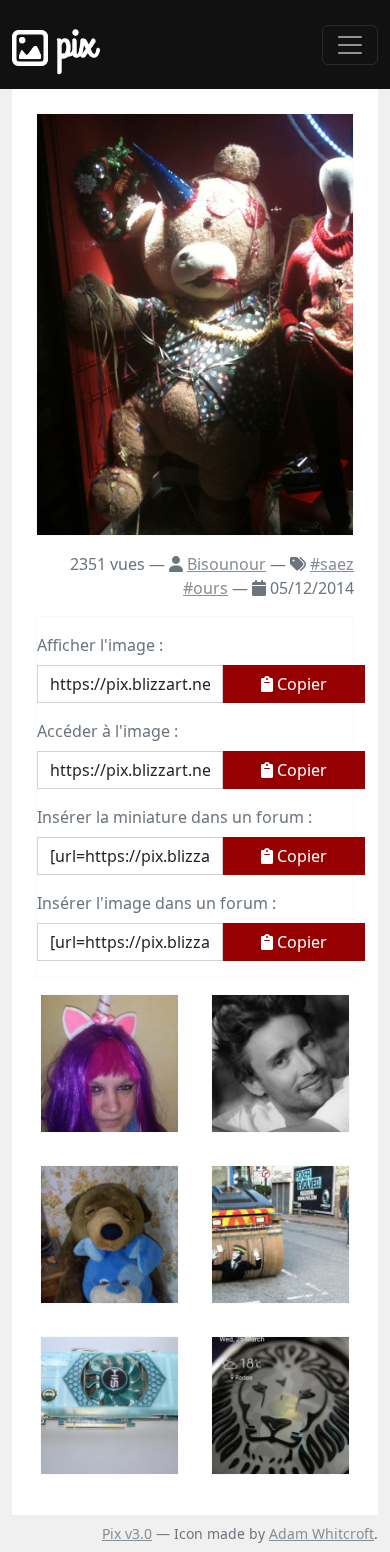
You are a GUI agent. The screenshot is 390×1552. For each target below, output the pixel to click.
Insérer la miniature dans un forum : (174, 817)
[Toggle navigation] (350, 45)
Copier (300, 684)
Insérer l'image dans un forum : (156, 903)
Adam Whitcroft (321, 1533)
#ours (205, 588)
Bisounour (226, 564)
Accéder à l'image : (107, 731)
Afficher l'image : (100, 645)
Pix (72, 44)
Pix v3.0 (127, 1533)
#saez (332, 564)
